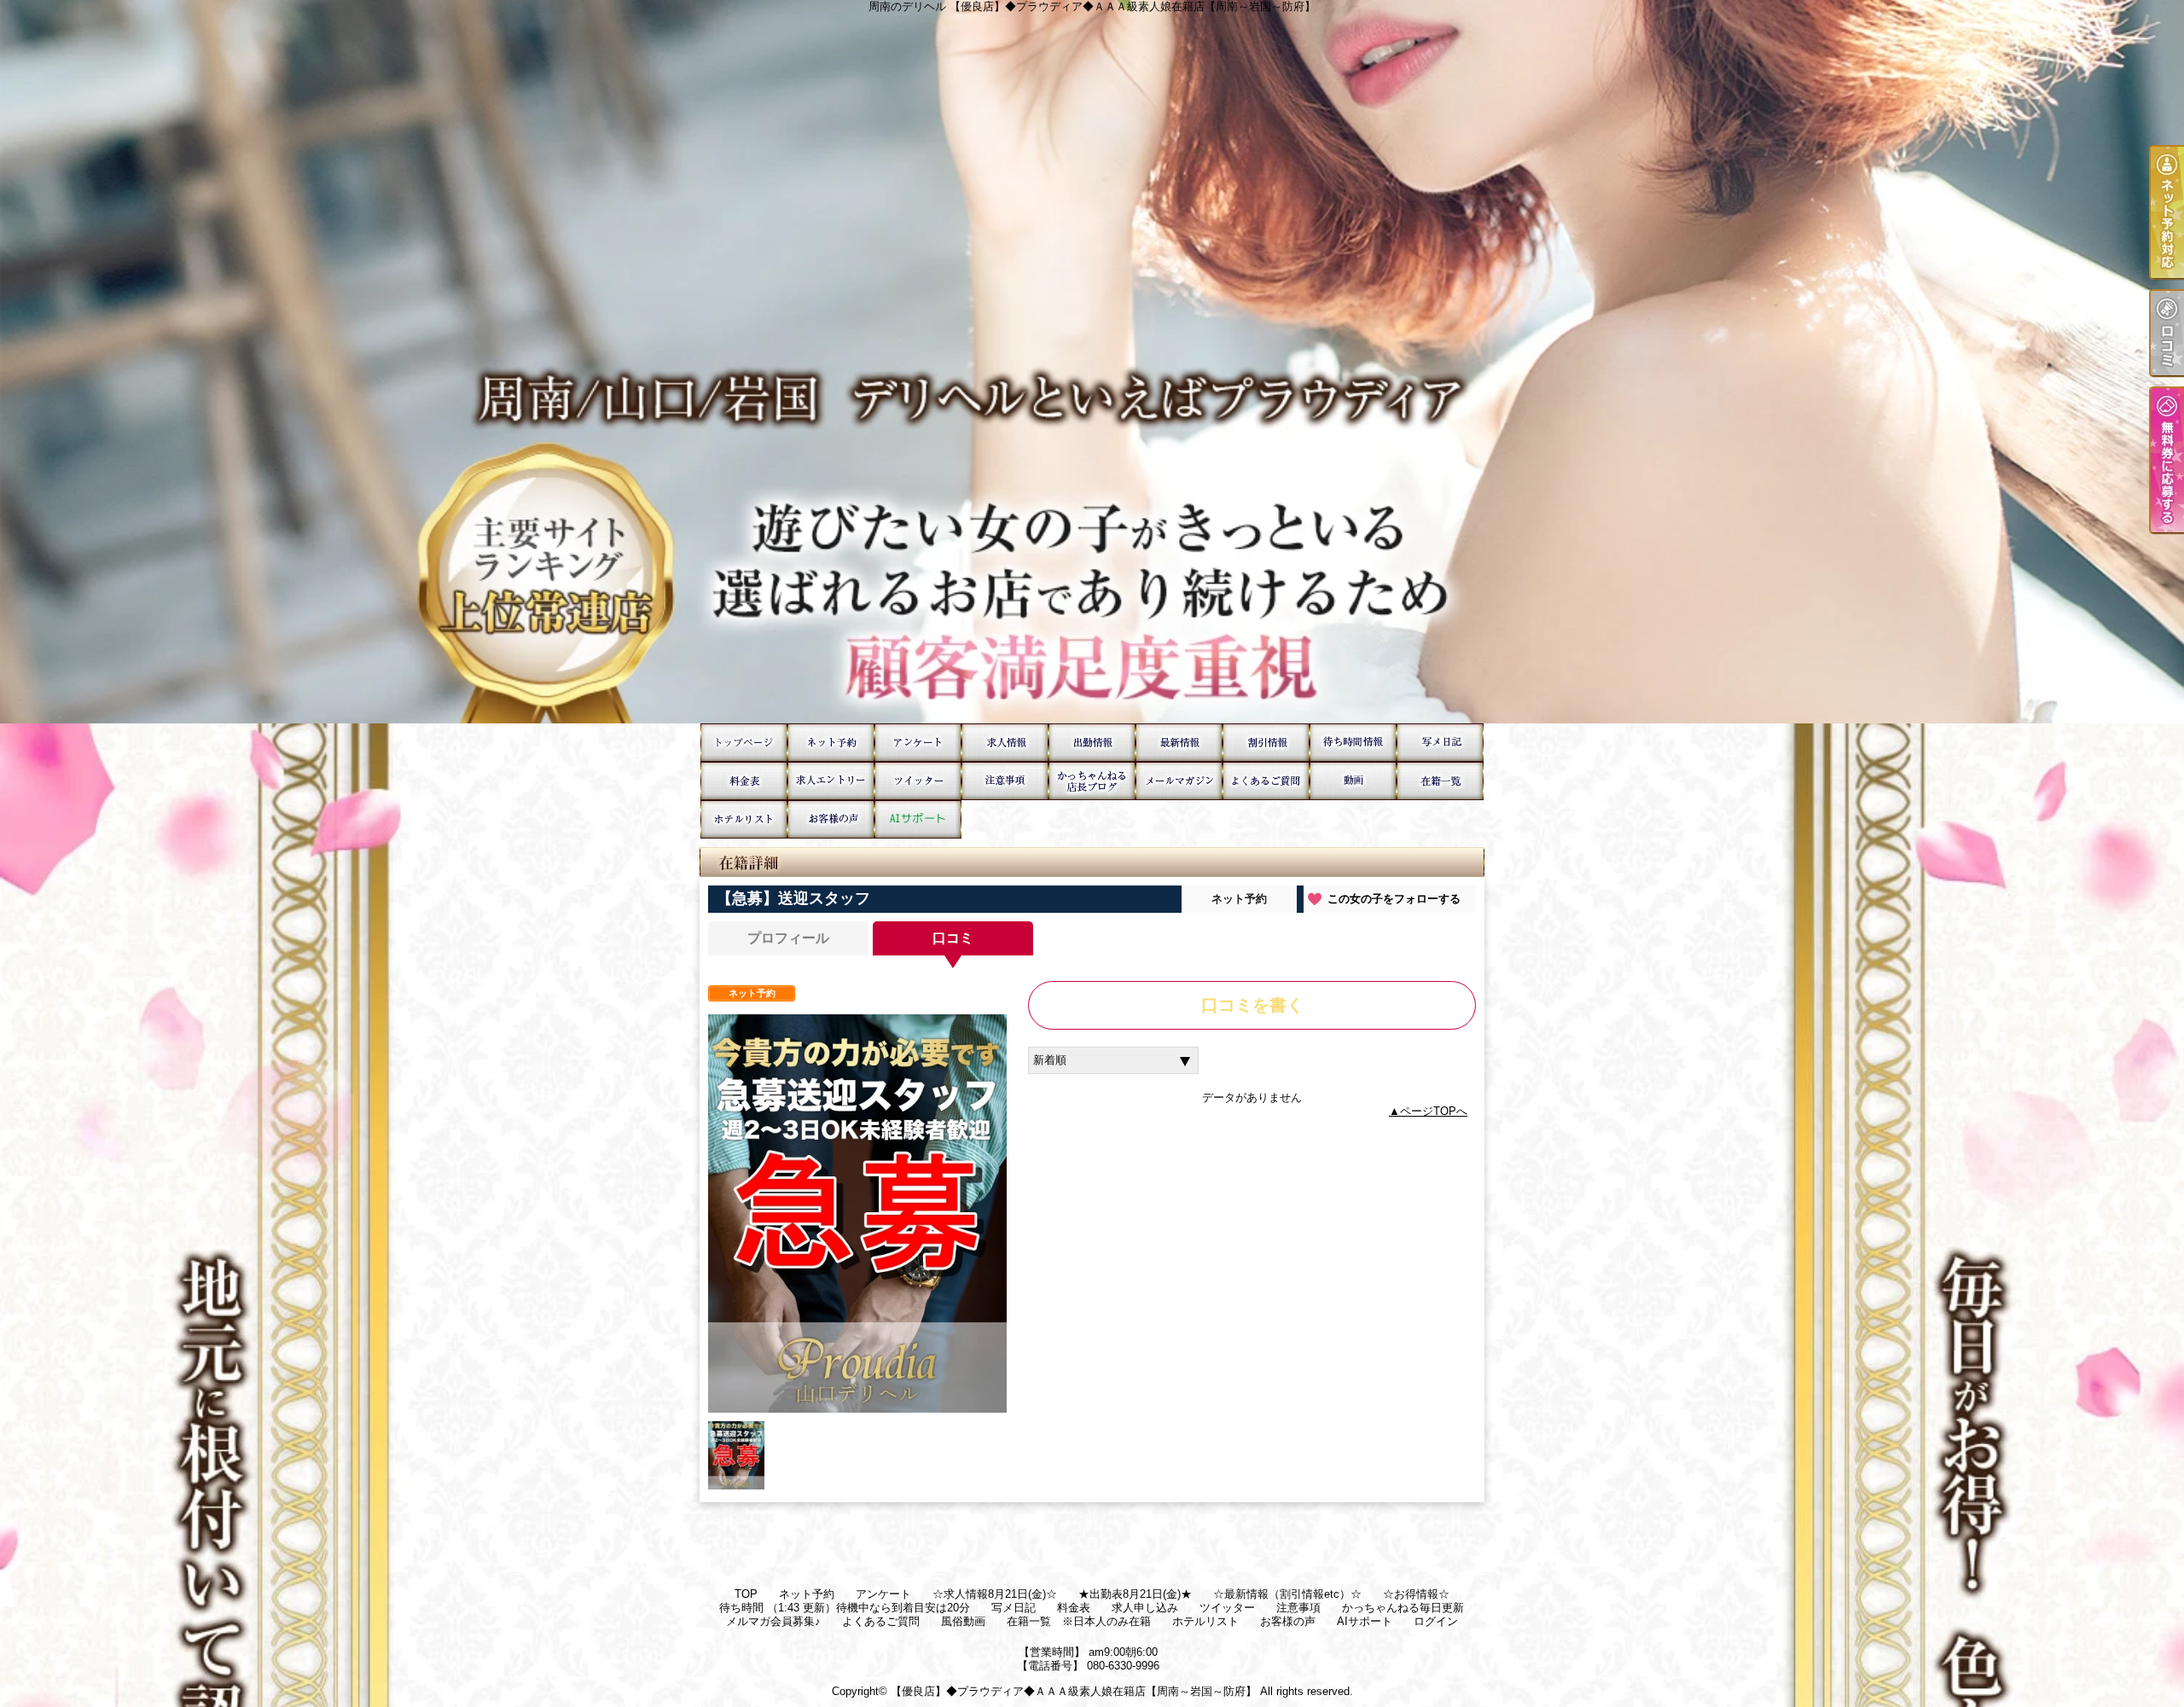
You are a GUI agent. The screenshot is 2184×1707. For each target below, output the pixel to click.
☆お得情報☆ (1266, 743)
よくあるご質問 (1266, 781)
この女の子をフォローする (1394, 899)
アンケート (918, 743)
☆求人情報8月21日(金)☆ (1005, 743)
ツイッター (918, 781)
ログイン (1436, 1621)
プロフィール (788, 938)
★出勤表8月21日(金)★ (1092, 743)
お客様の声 (831, 819)
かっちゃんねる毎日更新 (1092, 781)
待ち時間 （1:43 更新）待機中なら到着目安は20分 (1353, 743)
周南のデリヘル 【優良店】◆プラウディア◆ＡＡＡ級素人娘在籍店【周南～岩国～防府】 (1092, 362)
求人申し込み (831, 781)
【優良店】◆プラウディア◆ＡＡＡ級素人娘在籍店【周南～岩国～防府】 (1074, 1691)
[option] (857, 1213)
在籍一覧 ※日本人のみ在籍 (1440, 781)
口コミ (953, 938)
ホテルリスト (744, 819)
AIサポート (918, 819)
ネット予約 (831, 743)
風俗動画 (1353, 781)
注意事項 (1005, 781)
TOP (744, 743)
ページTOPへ (1434, 1111)
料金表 (744, 781)
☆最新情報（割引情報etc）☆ (1179, 743)
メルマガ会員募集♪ (1179, 781)
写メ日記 (1440, 743)
